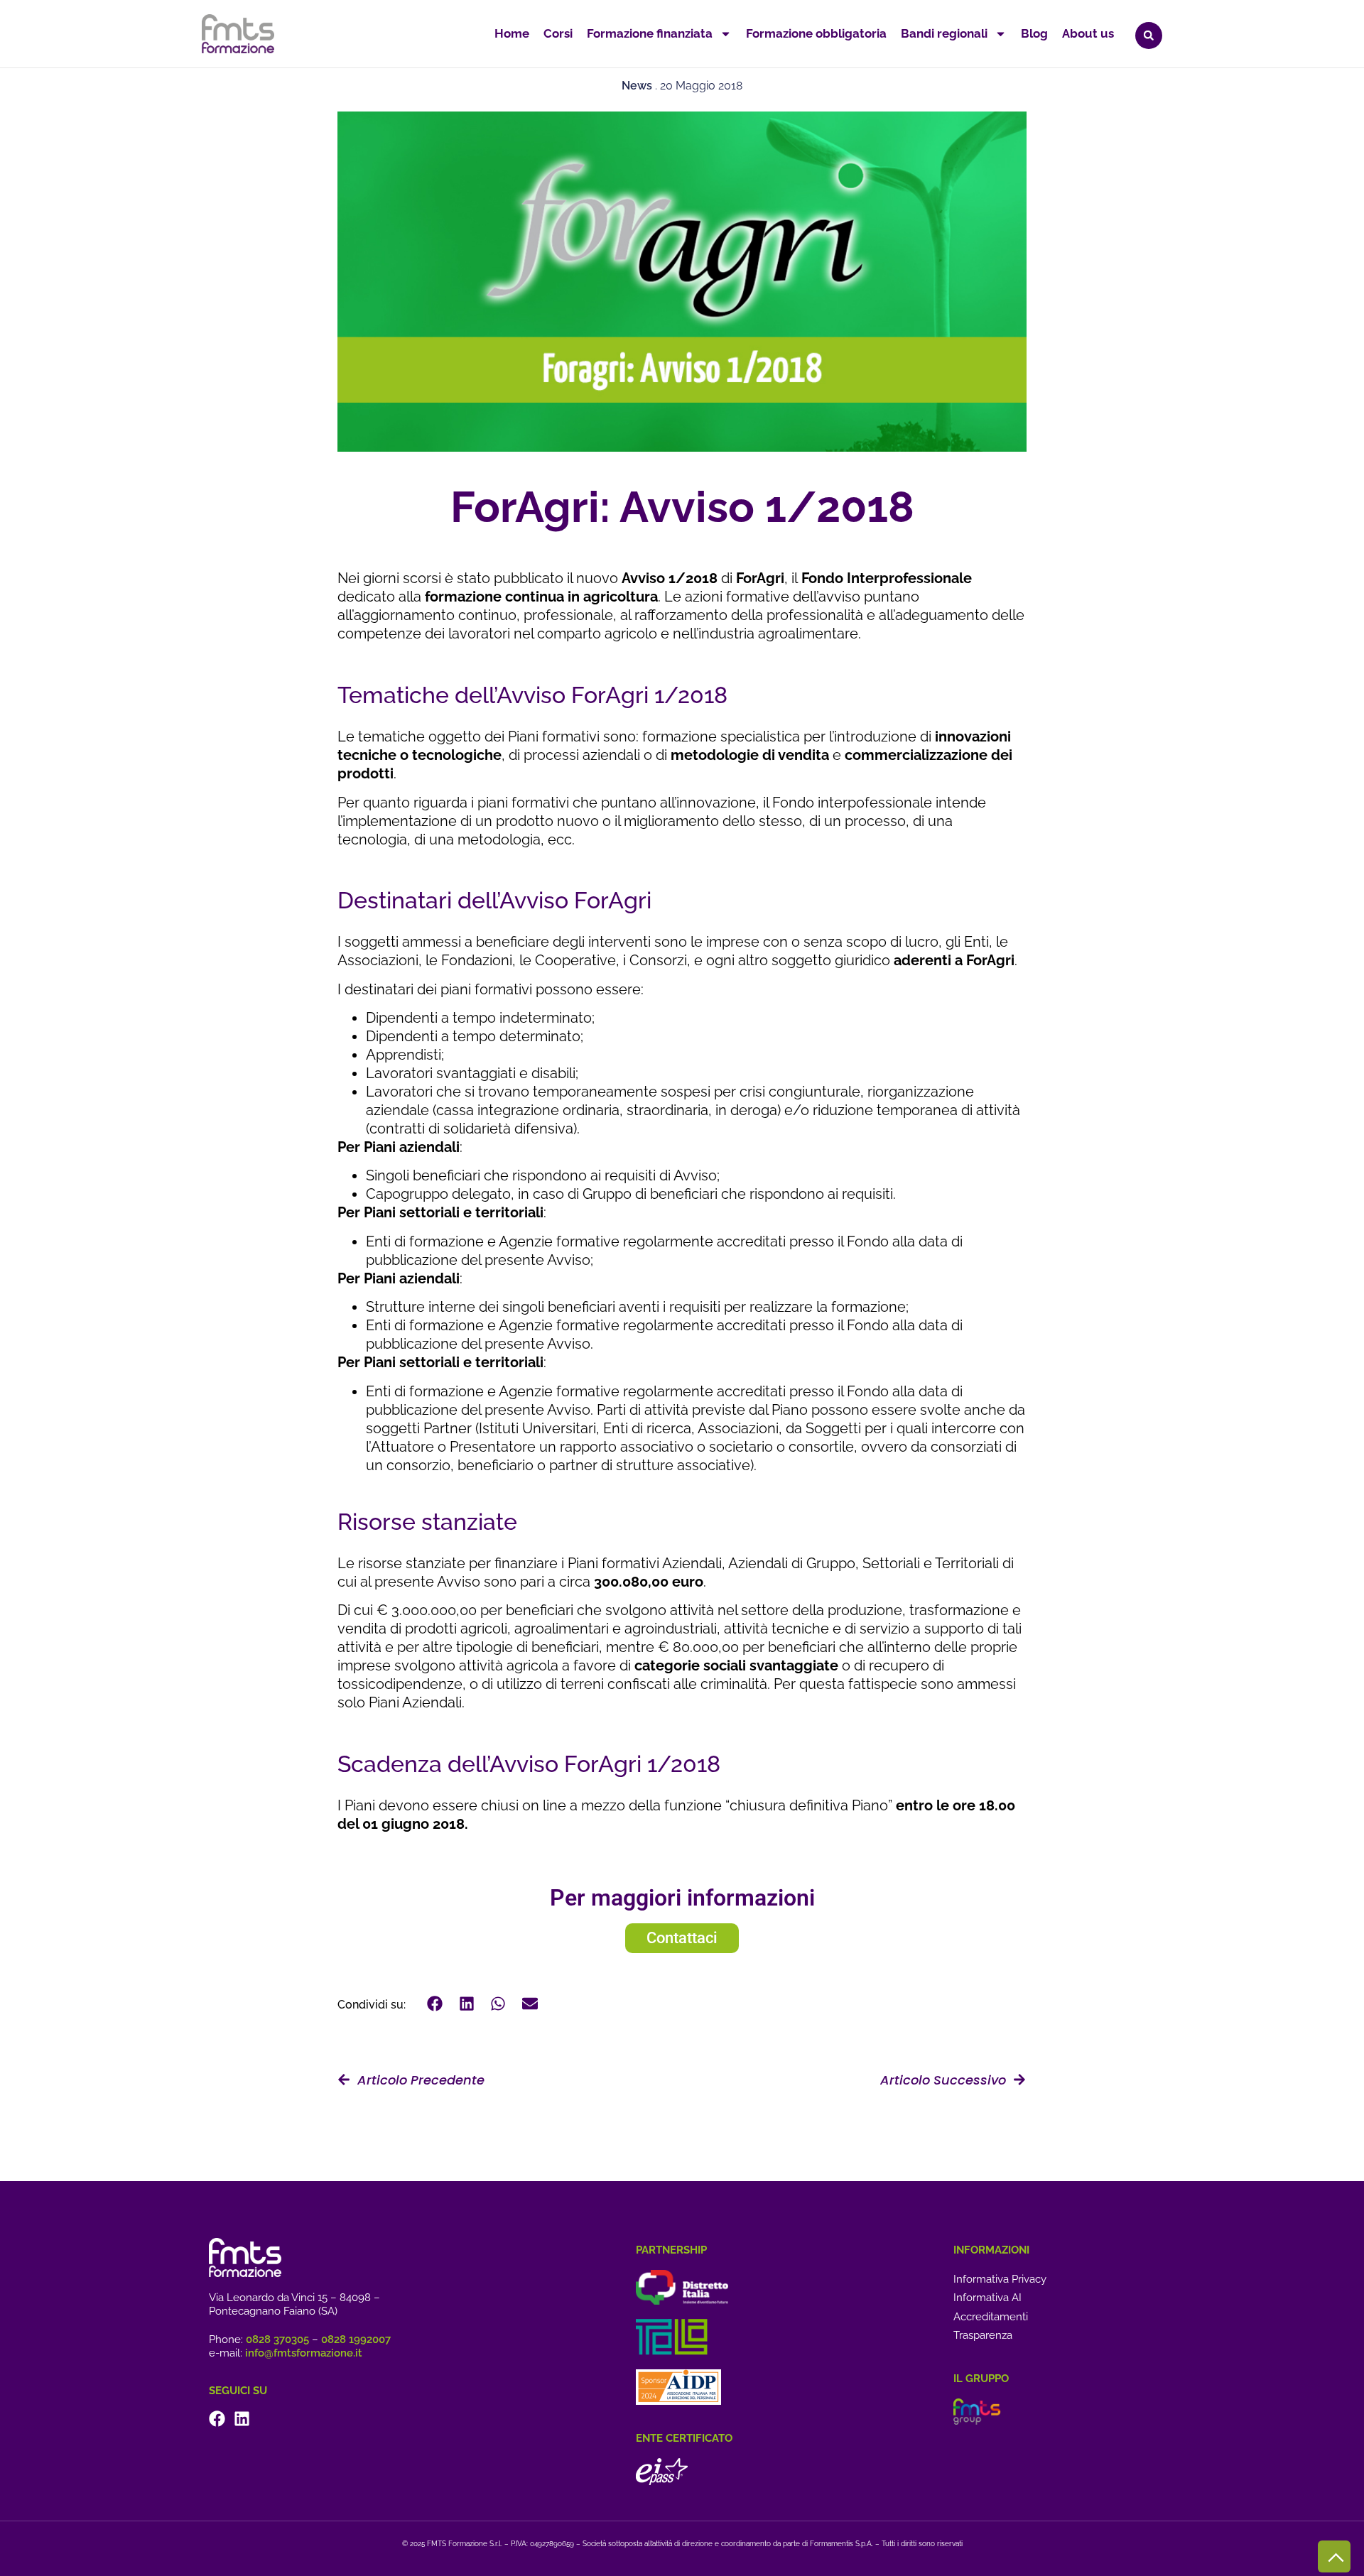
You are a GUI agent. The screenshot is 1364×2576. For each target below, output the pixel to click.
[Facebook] (217, 2419)
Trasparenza (983, 2335)
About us (1088, 33)
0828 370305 (277, 2339)
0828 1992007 (356, 2339)
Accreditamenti (991, 2317)
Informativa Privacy (1000, 2279)
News (637, 86)
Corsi (558, 33)
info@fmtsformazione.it (304, 2353)
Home (512, 33)
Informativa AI (987, 2298)
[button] (1149, 36)
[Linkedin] (242, 2419)
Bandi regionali (944, 33)
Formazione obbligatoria (816, 33)
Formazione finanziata (650, 33)
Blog (1034, 33)
